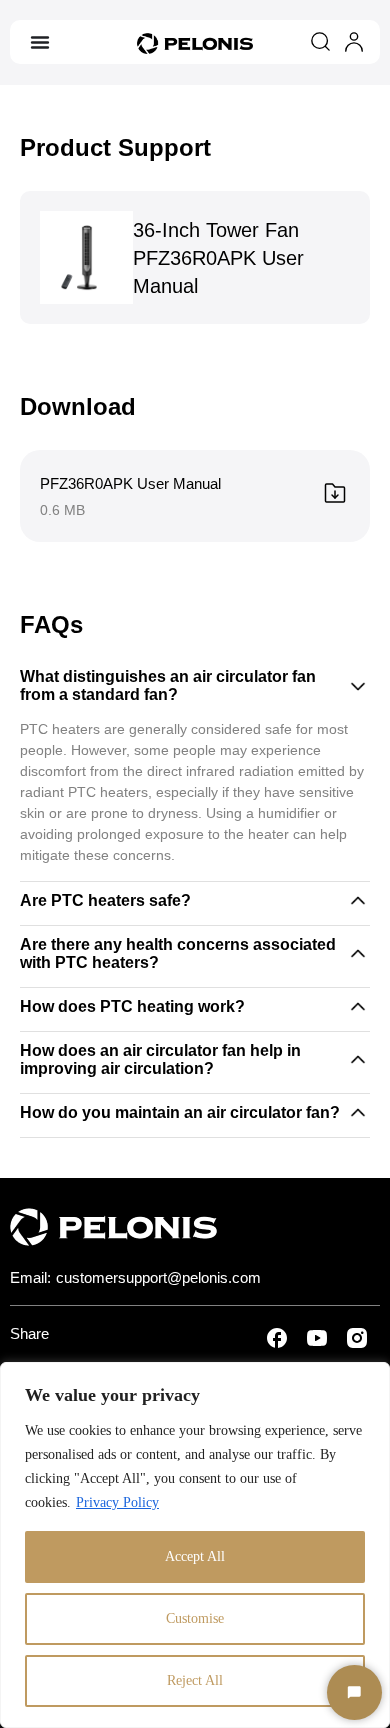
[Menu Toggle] (40, 42)
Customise (195, 1618)
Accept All (195, 1556)
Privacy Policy (117, 1502)
